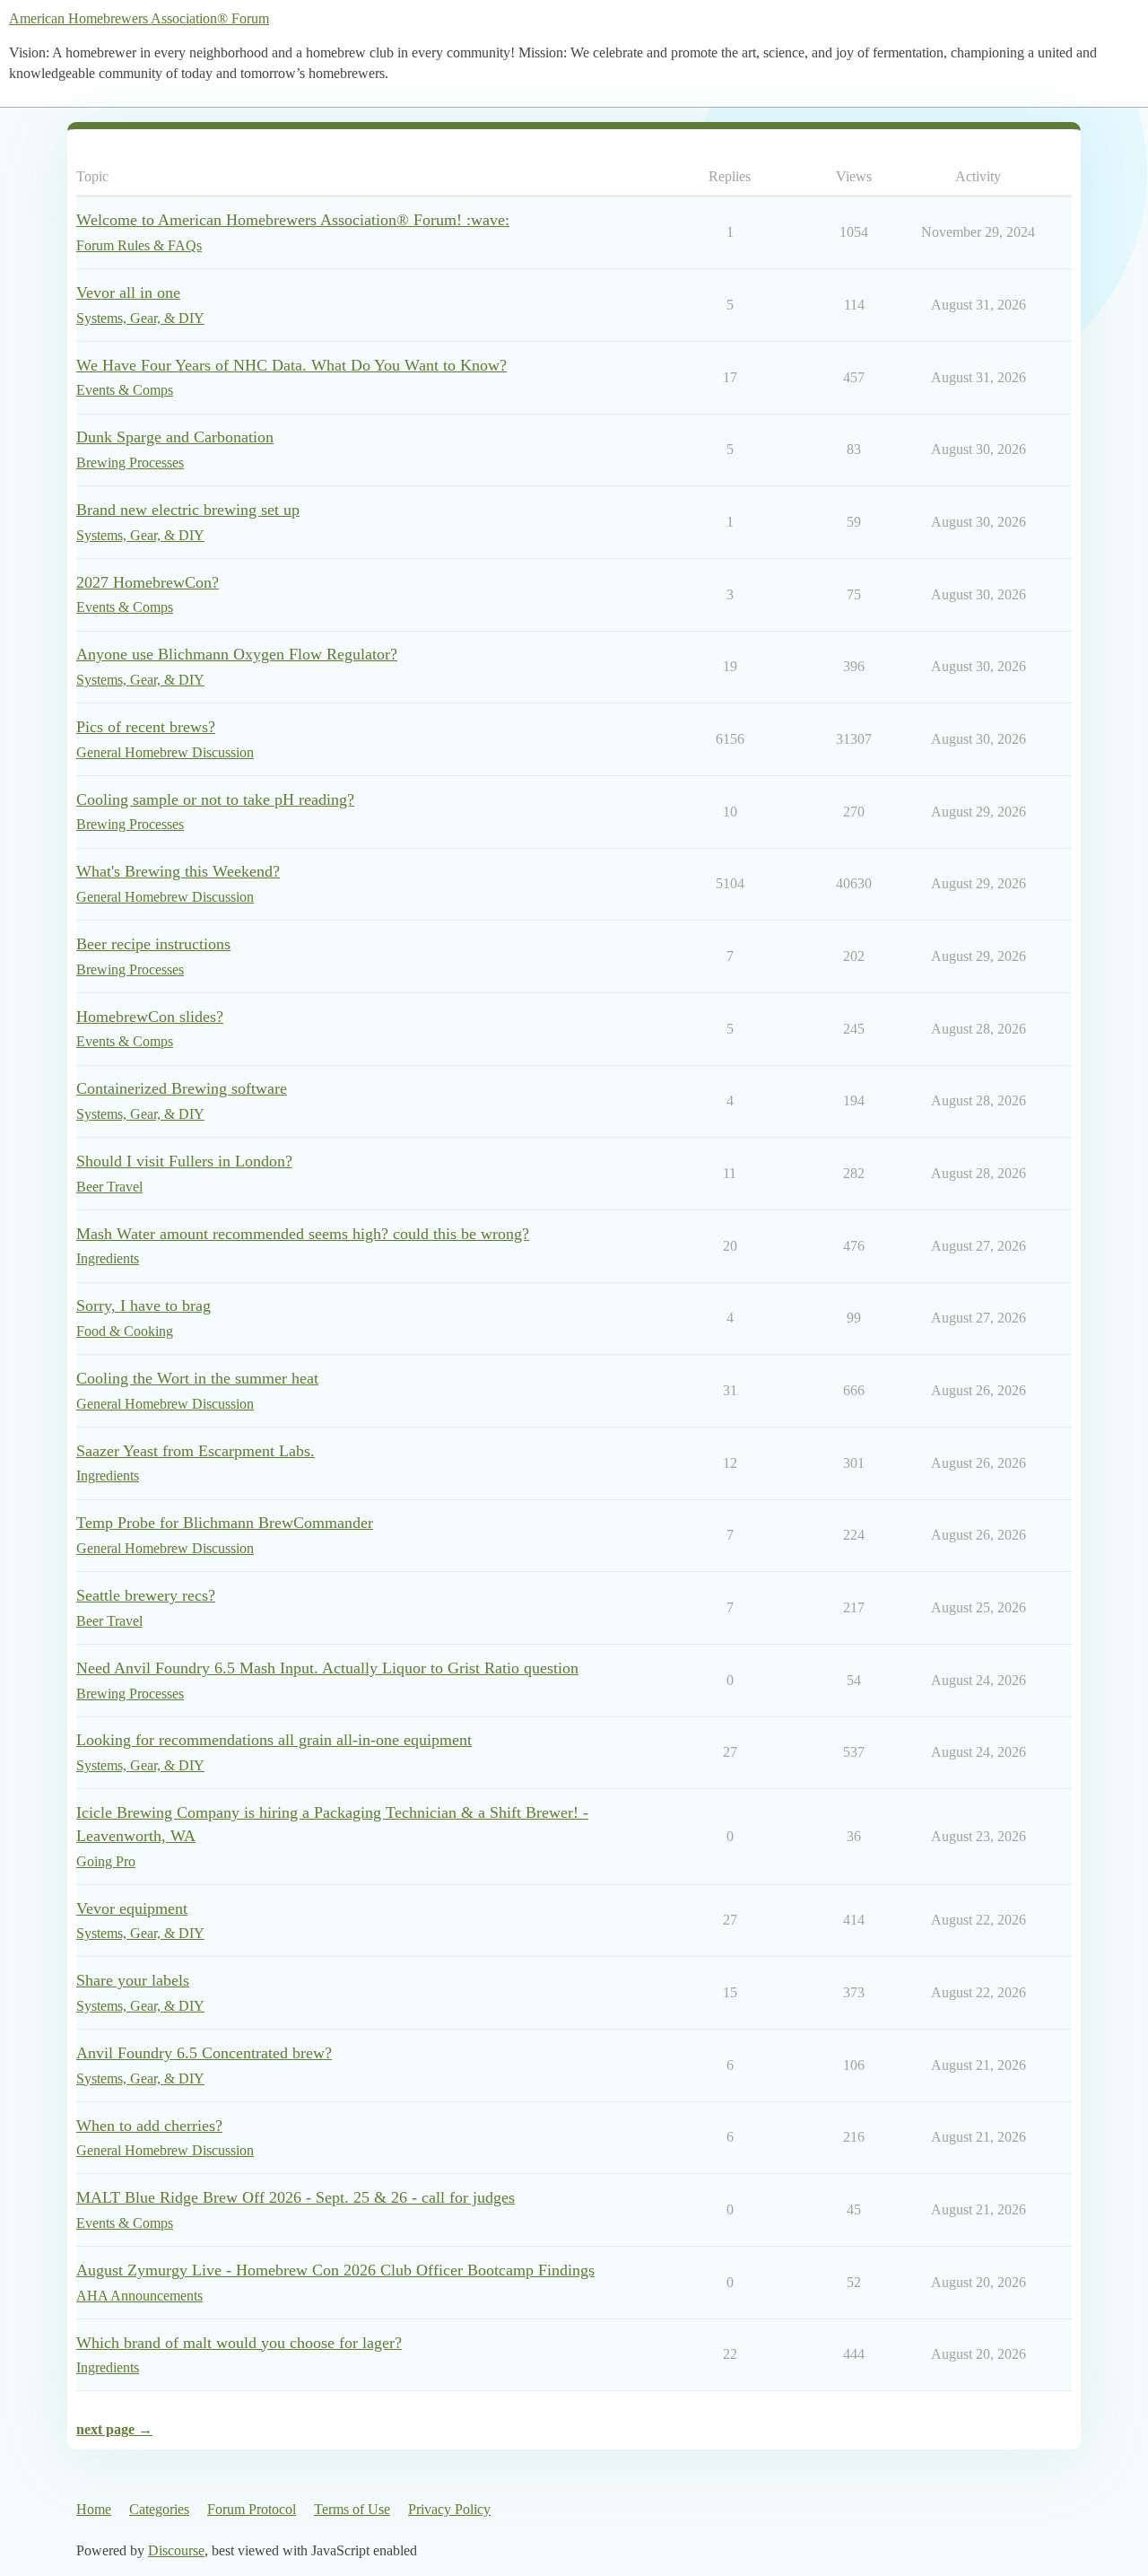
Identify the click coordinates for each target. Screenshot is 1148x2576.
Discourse (176, 2550)
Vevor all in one (128, 293)
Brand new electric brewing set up (188, 510)
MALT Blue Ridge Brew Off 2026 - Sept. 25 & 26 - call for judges (296, 2197)
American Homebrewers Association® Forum (139, 18)
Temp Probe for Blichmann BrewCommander (225, 1523)
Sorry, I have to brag (143, 1305)
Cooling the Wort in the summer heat (197, 1378)
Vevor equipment (132, 1908)
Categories (159, 2509)
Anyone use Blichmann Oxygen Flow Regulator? (237, 654)
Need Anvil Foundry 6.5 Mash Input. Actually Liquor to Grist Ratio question (327, 1668)
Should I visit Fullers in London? (184, 1161)
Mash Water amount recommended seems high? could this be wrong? (303, 1234)
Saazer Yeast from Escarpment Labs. (196, 1451)
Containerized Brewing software (182, 1088)
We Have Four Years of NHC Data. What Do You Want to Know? (291, 365)
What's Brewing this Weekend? (178, 871)
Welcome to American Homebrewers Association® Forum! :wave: (293, 220)
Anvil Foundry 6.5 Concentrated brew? (204, 2053)
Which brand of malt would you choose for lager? (239, 2343)
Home (94, 2509)
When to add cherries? (149, 2126)
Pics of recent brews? (146, 727)
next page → (114, 2429)
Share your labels (133, 1980)
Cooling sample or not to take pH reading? (215, 799)
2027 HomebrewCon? (148, 582)
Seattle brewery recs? (146, 1595)
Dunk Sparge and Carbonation (175, 437)
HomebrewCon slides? (150, 1017)
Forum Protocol (252, 2509)
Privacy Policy (449, 2509)
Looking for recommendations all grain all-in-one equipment (274, 1740)
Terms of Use (352, 2509)
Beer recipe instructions (153, 944)
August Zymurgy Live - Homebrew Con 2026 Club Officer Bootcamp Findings (335, 2270)
